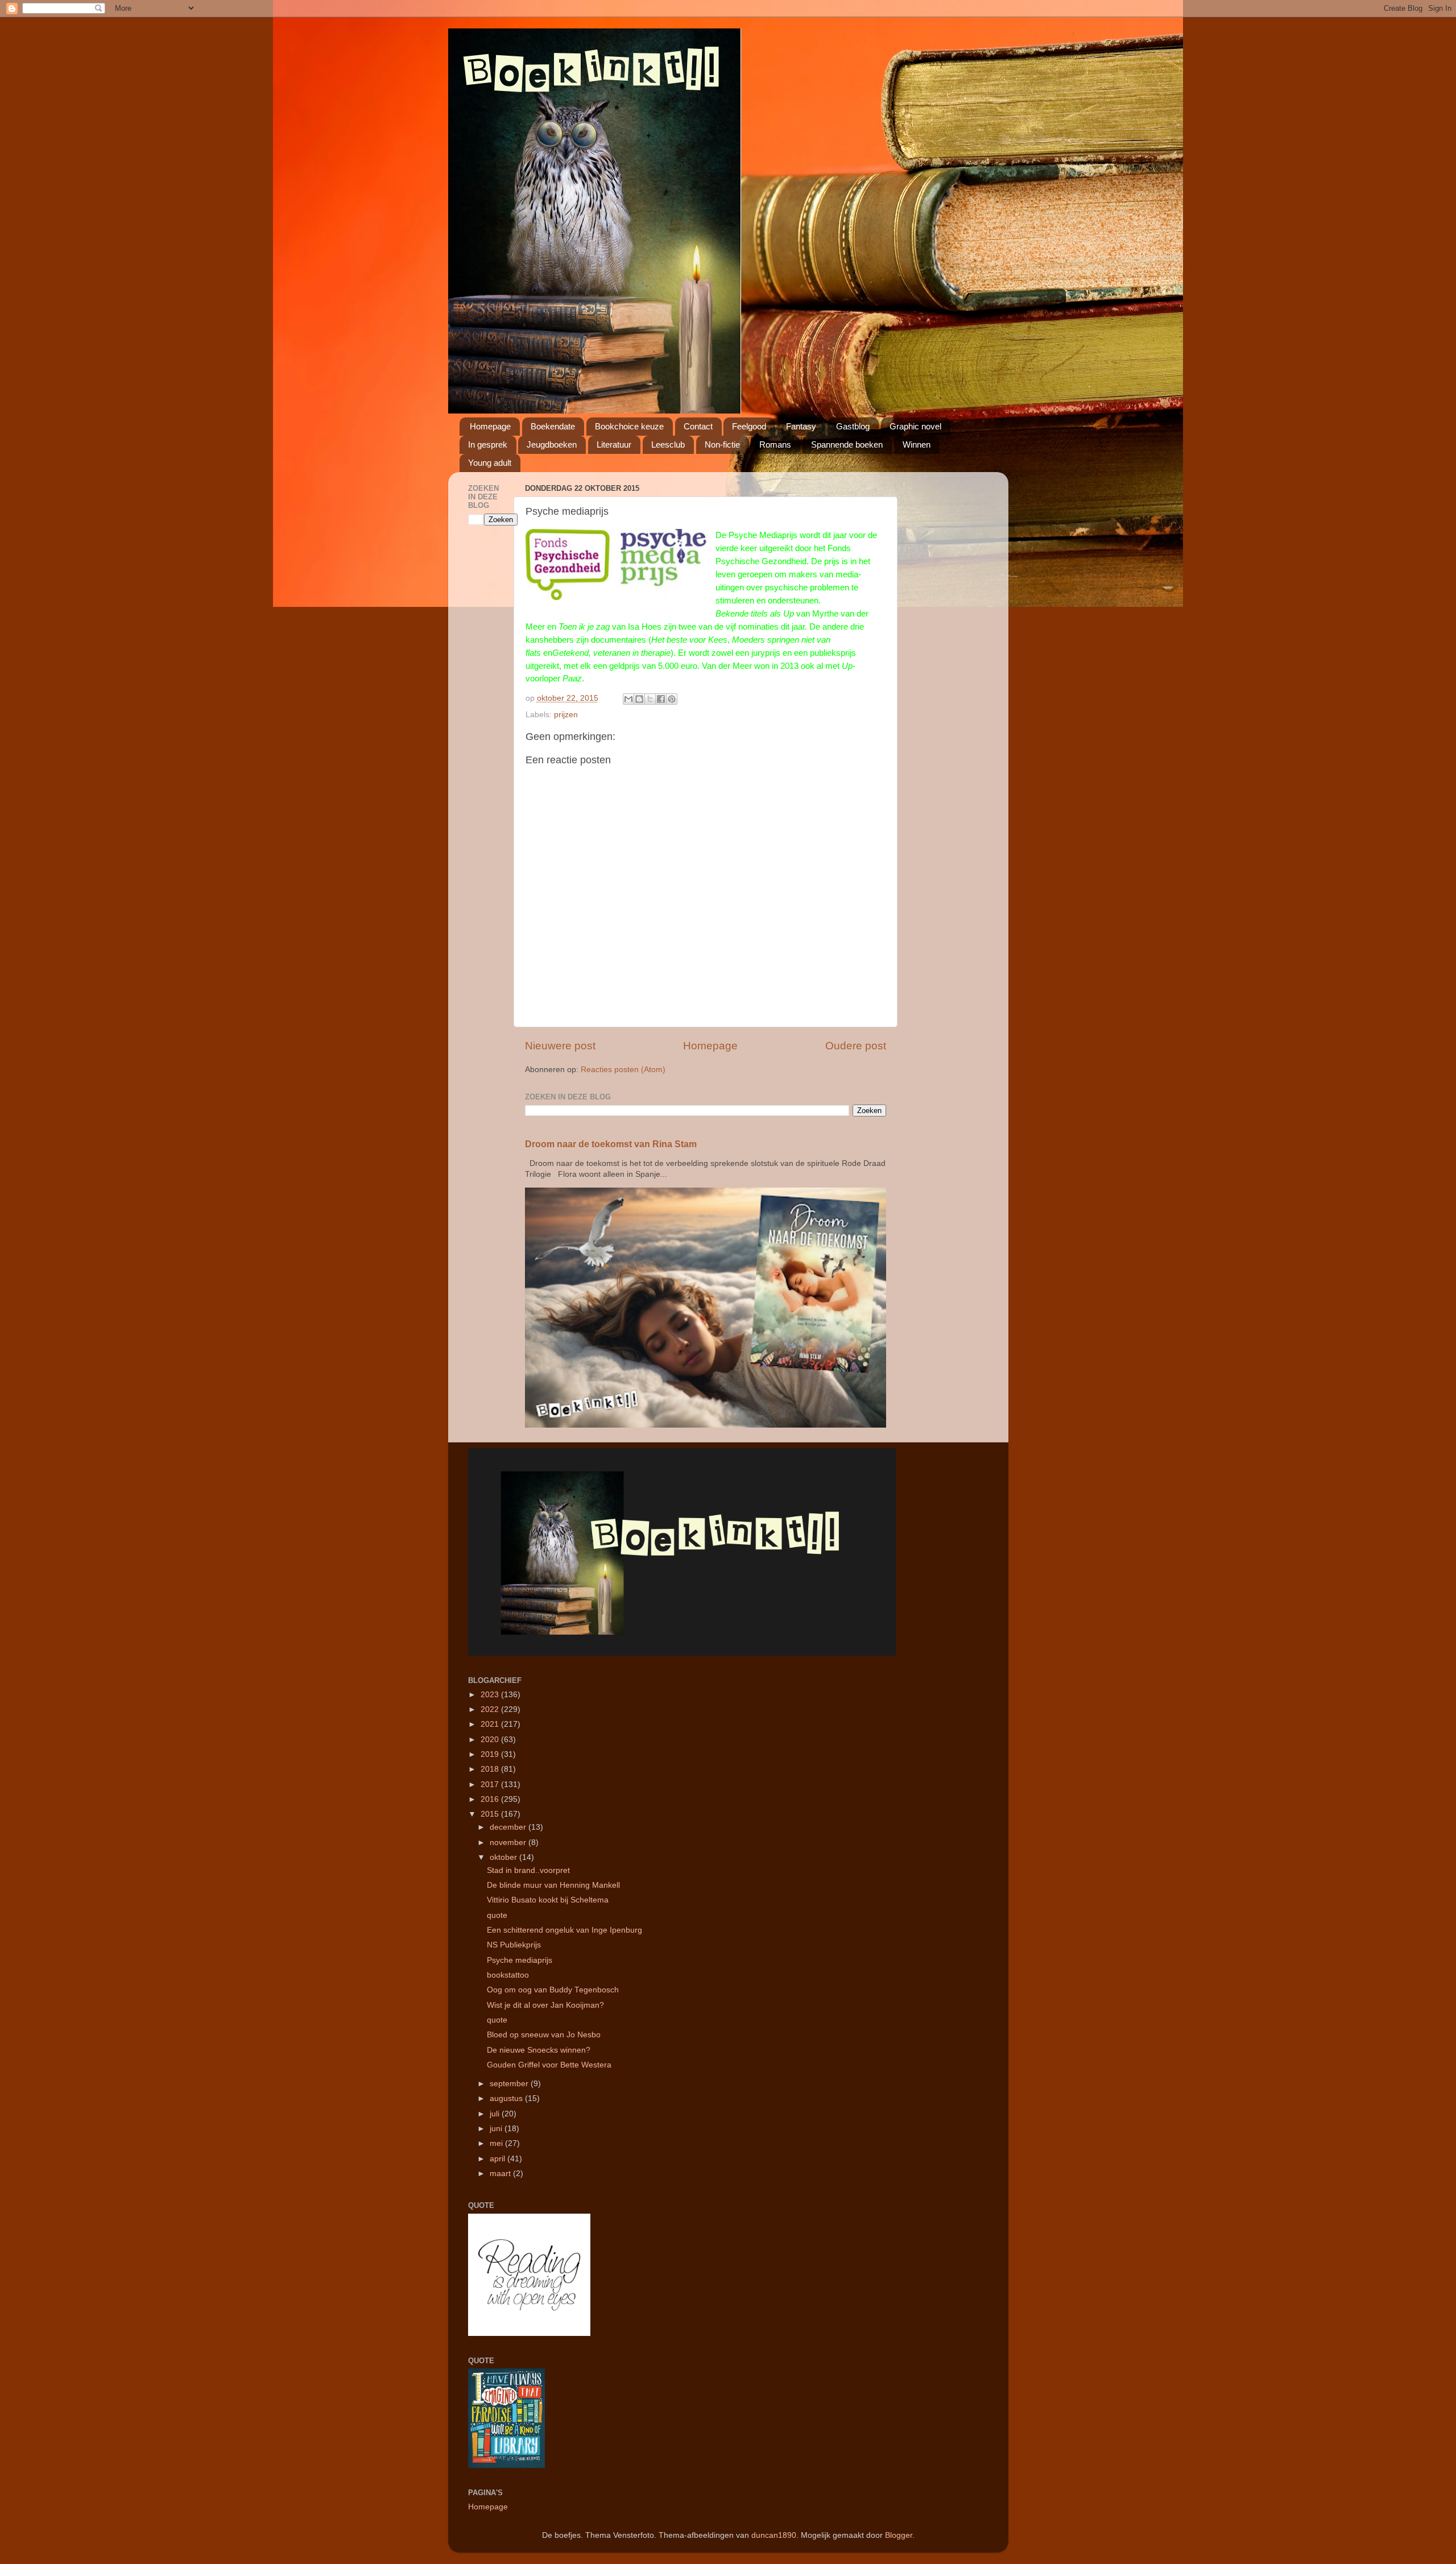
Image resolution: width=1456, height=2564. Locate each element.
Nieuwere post (560, 1046)
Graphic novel (915, 426)
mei (497, 2143)
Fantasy (801, 426)
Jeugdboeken (552, 444)
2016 (491, 1799)
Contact (698, 426)
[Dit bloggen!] (639, 699)
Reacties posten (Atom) (623, 1070)
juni (497, 2129)
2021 (491, 1724)
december (509, 1827)
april (499, 2159)
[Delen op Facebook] (661, 699)
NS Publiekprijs (514, 1945)
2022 (491, 1709)
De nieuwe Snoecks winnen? (539, 2050)
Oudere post (856, 1046)
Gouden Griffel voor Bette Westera (549, 2065)
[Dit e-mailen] (628, 699)
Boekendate (553, 426)
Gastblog (853, 426)
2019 (491, 1754)
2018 (491, 1769)
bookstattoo (508, 1975)
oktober (504, 1857)
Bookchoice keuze (629, 426)
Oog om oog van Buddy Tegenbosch (553, 1990)
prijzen (566, 715)
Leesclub (668, 444)
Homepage (490, 426)
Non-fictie (722, 444)
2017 (491, 1785)
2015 (491, 1814)
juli (496, 2114)
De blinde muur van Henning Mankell (553, 1885)
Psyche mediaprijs (520, 1960)
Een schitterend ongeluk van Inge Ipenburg (564, 1930)
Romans (775, 444)
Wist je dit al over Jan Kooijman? (545, 2005)
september (510, 2084)
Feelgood (749, 426)
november (509, 1843)
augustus (507, 2098)
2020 (491, 1740)
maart (501, 2174)
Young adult (490, 463)
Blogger (899, 2535)
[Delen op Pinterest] (672, 699)
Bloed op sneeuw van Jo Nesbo (544, 2035)
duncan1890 (774, 2535)
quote (497, 1915)
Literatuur (614, 444)
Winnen (917, 444)
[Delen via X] (650, 699)
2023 (491, 1695)
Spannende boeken (847, 444)
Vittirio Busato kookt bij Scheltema (548, 1900)
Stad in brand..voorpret (528, 1870)
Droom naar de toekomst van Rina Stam (611, 1144)
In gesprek (488, 444)
